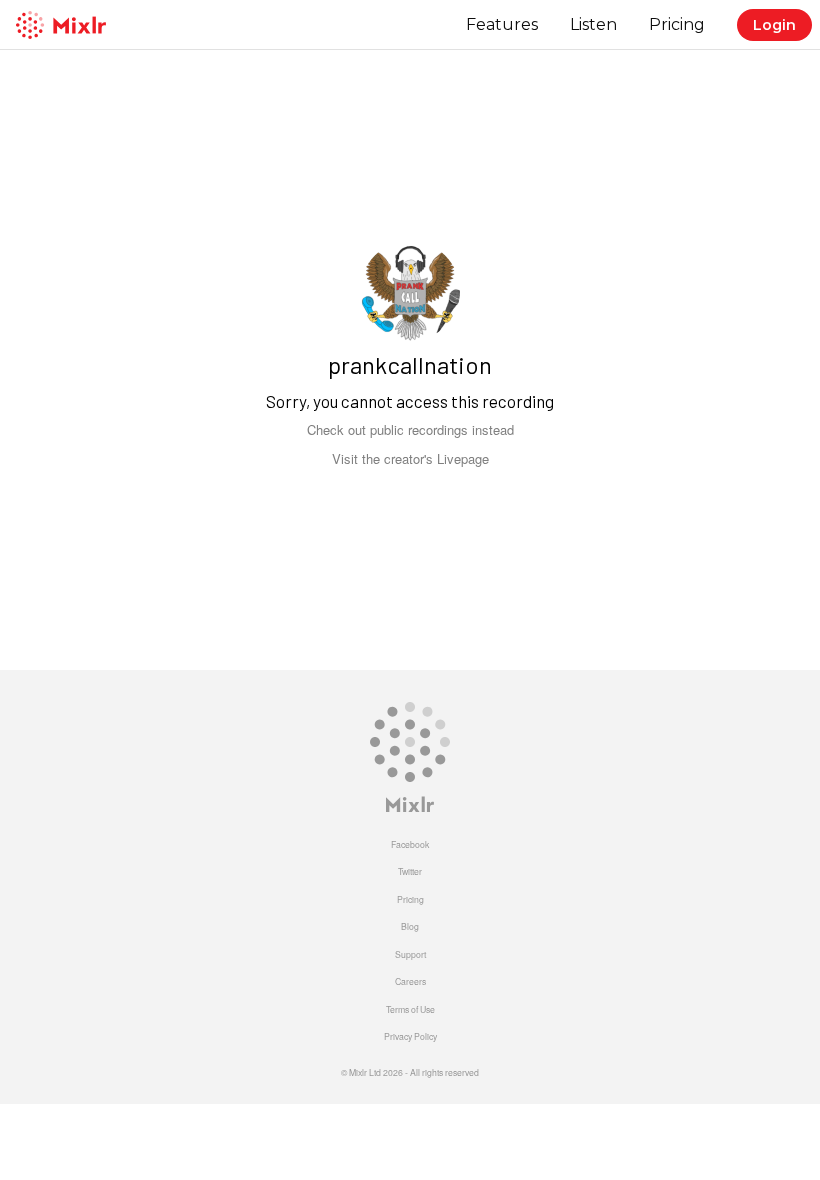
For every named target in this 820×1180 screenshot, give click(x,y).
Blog (410, 926)
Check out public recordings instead (410, 429)
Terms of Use (410, 1009)
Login (774, 25)
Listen (593, 24)
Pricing (677, 24)
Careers (410, 981)
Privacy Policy (410, 1036)
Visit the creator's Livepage (410, 458)
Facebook (410, 844)
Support (410, 954)
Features (502, 24)
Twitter (410, 871)
